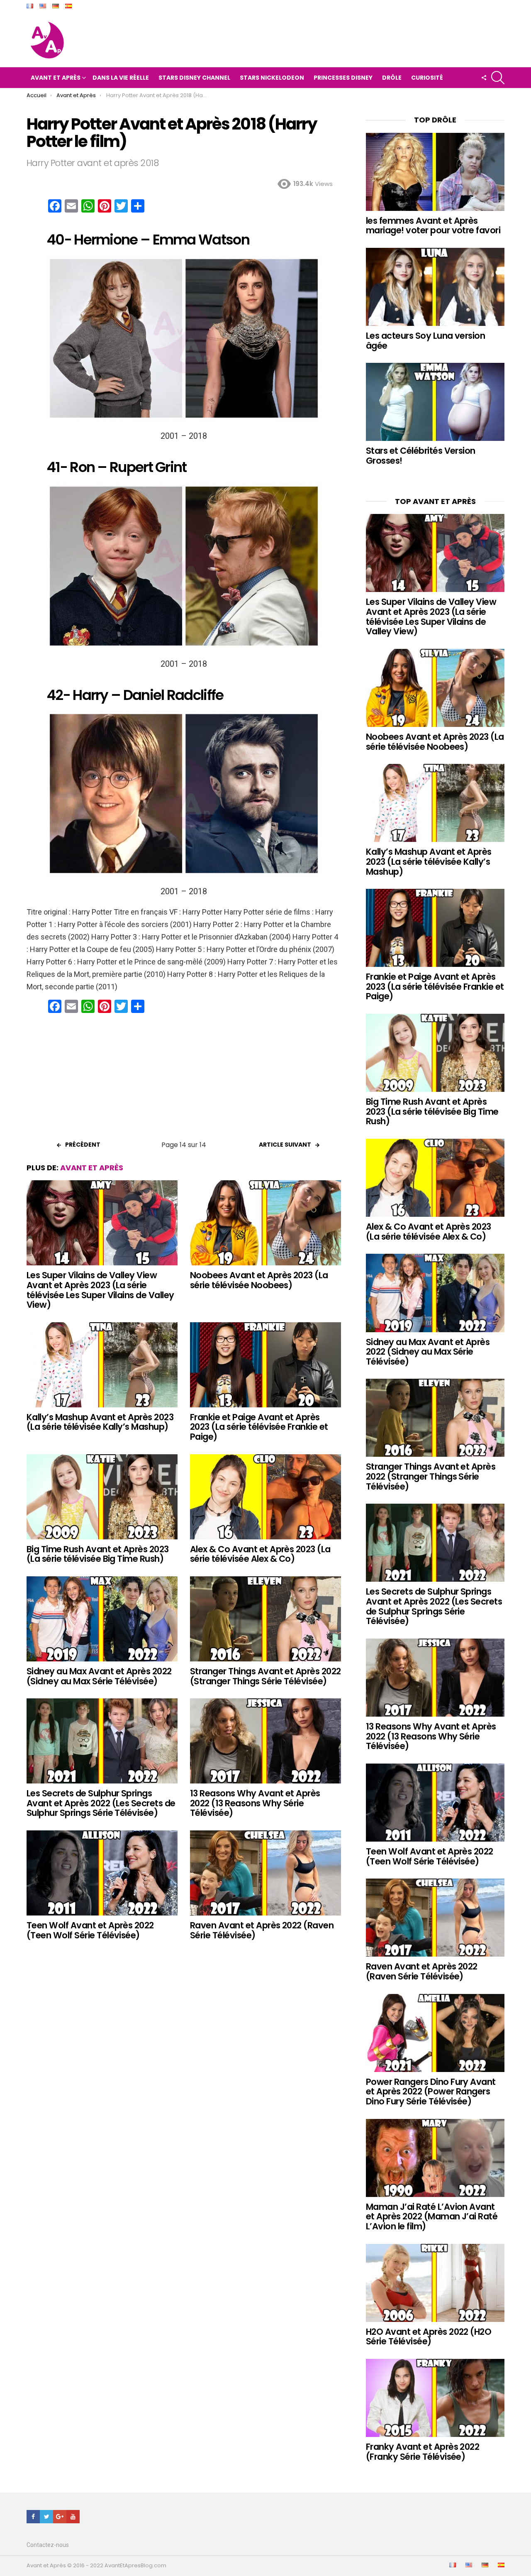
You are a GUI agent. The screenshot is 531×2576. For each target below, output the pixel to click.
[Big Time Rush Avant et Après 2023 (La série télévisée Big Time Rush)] (102, 1497)
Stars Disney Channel (194, 78)
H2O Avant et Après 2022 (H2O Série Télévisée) (429, 2337)
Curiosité (427, 78)
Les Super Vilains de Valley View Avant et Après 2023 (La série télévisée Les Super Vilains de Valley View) (100, 1290)
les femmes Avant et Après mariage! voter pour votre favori (433, 226)
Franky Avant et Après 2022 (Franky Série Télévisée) (423, 2452)
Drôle (392, 78)
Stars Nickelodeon (272, 78)
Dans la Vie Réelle (121, 78)
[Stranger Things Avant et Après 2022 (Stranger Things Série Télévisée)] (265, 1619)
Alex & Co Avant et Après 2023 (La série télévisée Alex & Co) (260, 1554)
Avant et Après (56, 78)
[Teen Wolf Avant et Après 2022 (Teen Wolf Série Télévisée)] (102, 1873)
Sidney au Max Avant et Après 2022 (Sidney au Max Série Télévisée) (99, 1676)
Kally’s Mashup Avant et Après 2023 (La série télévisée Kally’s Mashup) (100, 1422)
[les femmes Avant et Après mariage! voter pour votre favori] (435, 172)
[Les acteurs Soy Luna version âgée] (435, 287)
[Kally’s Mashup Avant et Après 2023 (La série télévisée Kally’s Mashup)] (102, 1365)
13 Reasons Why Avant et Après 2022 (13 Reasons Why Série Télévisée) (255, 1803)
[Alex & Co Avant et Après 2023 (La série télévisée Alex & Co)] (265, 1497)
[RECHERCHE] (498, 78)
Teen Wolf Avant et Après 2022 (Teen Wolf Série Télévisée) (90, 1930)
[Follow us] (484, 78)
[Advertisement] (184, 1080)
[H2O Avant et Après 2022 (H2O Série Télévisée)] (435, 2283)
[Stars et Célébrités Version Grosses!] (435, 402)
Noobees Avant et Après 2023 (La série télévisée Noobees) (259, 1280)
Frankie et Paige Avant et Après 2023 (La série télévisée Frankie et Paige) (259, 1427)
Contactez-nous (48, 2545)
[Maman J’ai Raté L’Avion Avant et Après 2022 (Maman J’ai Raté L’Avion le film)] (435, 2158)
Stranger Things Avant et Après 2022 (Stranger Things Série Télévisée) (265, 1676)
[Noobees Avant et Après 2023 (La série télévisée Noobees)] (265, 1223)
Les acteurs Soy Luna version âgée (425, 341)
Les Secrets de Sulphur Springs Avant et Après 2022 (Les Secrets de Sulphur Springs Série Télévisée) (101, 1803)
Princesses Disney (343, 78)
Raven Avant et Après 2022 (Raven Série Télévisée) (262, 1930)
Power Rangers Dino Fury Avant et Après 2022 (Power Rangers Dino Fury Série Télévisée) (431, 2092)
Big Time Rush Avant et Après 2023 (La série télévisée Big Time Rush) (98, 1554)
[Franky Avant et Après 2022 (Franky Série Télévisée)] (435, 2398)
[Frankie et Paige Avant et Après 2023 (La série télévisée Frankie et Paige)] (265, 1365)
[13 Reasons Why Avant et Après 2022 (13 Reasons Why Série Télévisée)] (265, 1741)
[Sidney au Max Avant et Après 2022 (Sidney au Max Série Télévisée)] (102, 1619)
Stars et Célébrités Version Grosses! (421, 456)
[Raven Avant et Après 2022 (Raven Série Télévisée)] (265, 1873)
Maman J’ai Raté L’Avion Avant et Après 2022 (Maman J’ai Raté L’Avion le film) (432, 2216)
